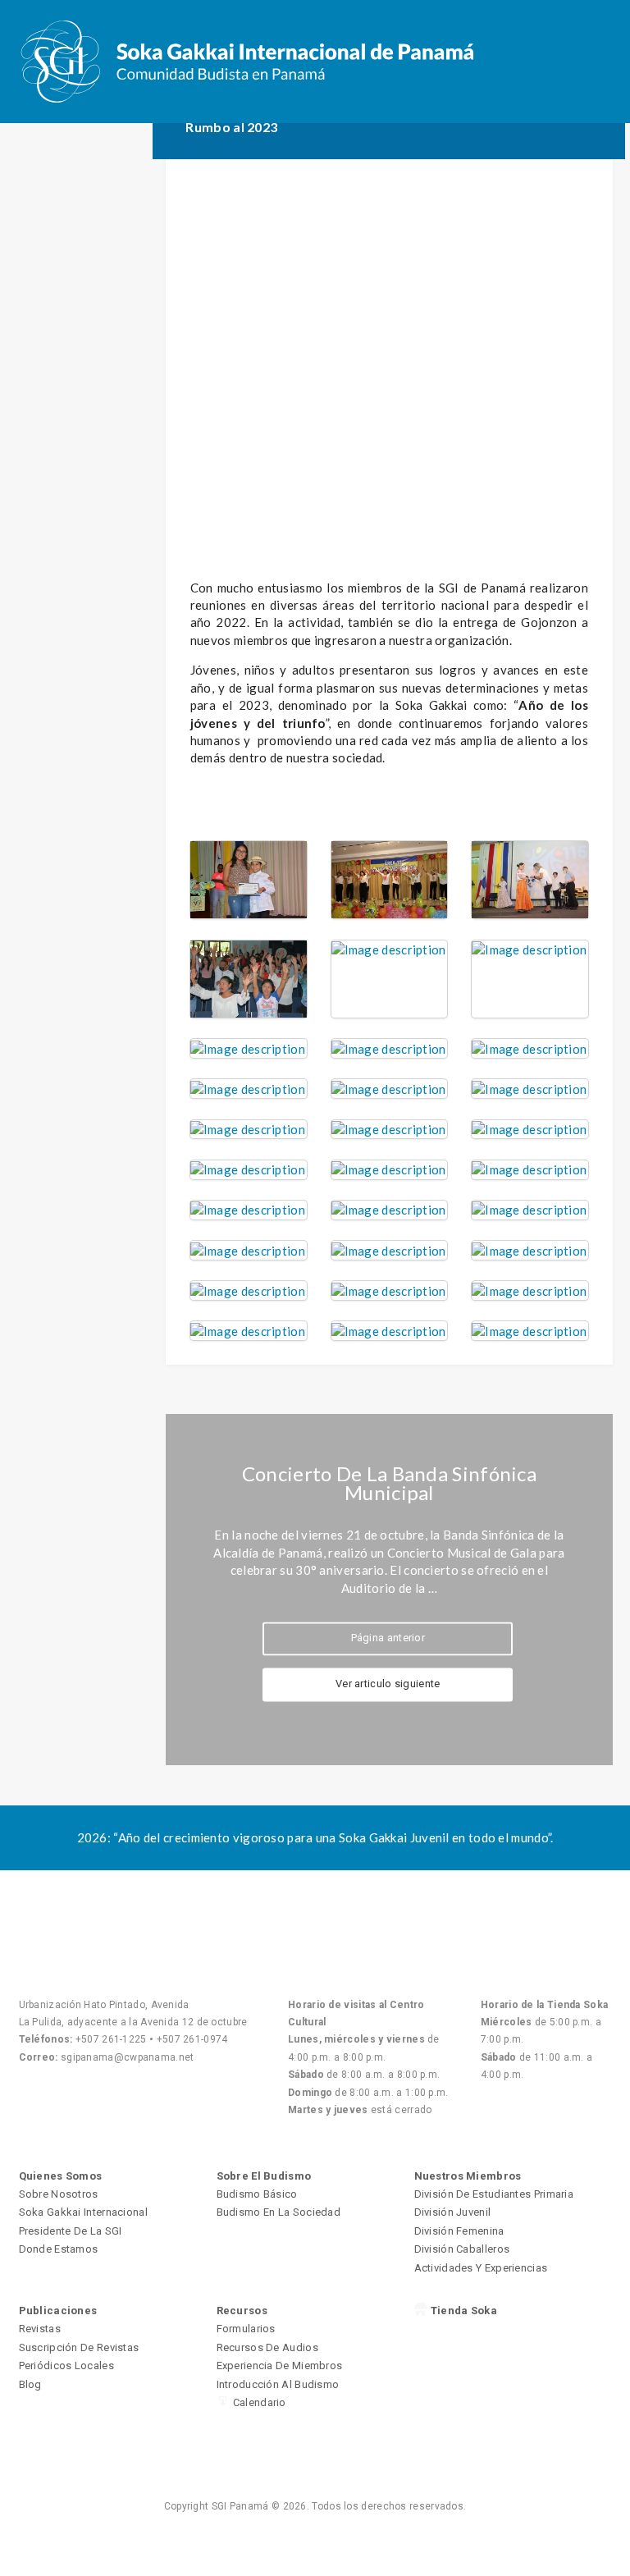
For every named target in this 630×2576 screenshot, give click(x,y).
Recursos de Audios (267, 2347)
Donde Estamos (59, 2249)
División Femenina (459, 2231)
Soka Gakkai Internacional (84, 2212)
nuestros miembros (468, 2176)
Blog (30, 2384)
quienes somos (61, 2176)
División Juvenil (453, 2212)
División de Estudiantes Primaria (494, 2194)
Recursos (242, 2311)
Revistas (40, 2329)
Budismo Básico (257, 2194)
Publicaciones (58, 2311)
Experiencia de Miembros (280, 2366)
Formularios (246, 2329)
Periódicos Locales (66, 2366)
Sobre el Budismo (264, 2176)
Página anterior (388, 1638)
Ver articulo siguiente (388, 1684)
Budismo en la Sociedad (279, 2212)
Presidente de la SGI (71, 2231)
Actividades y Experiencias (481, 2268)
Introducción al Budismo (278, 2384)
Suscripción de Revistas (79, 2347)
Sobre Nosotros (59, 2194)
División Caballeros (462, 2249)
